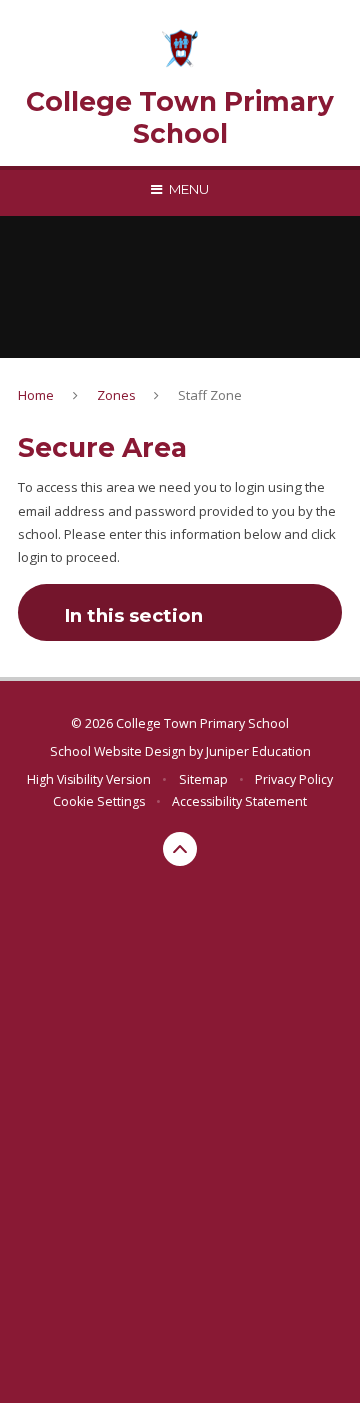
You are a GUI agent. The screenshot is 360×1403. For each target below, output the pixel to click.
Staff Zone (210, 395)
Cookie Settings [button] (99, 801)
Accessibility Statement (239, 801)
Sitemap (203, 779)
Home (36, 395)
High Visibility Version (89, 779)
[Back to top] (180, 849)
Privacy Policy (294, 779)
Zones (116, 395)
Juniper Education (258, 751)
